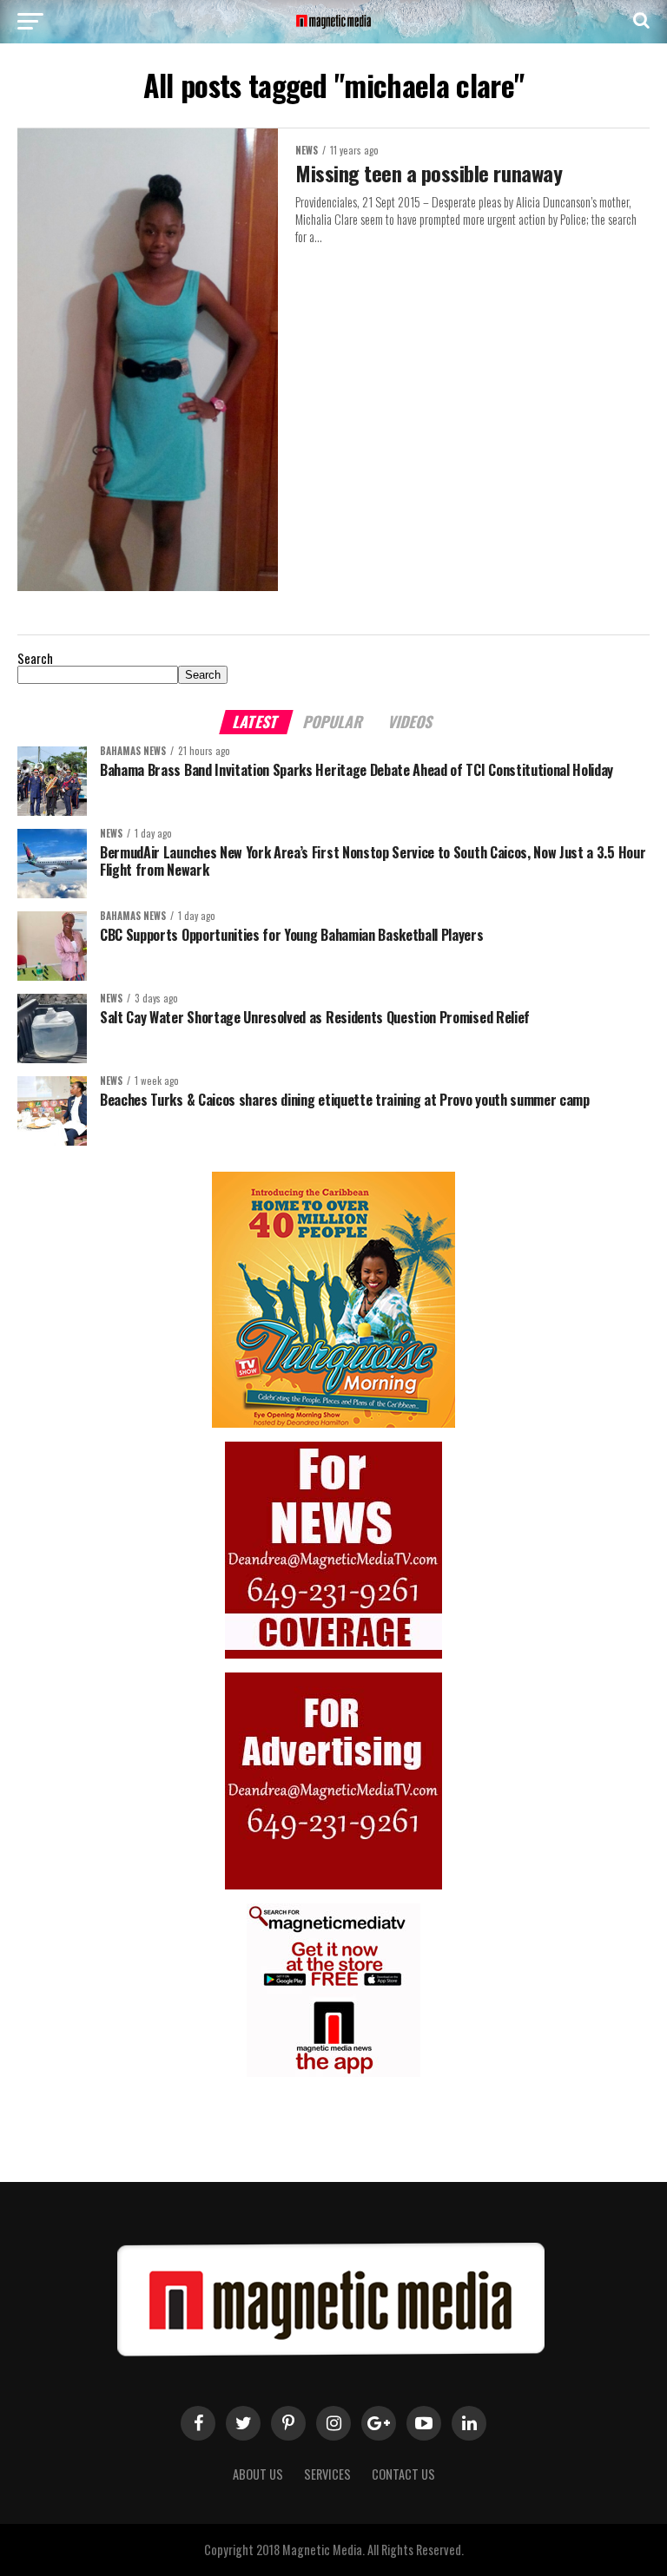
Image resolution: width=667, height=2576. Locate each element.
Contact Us (403, 2474)
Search (35, 658)
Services (327, 2474)
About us (258, 2474)
